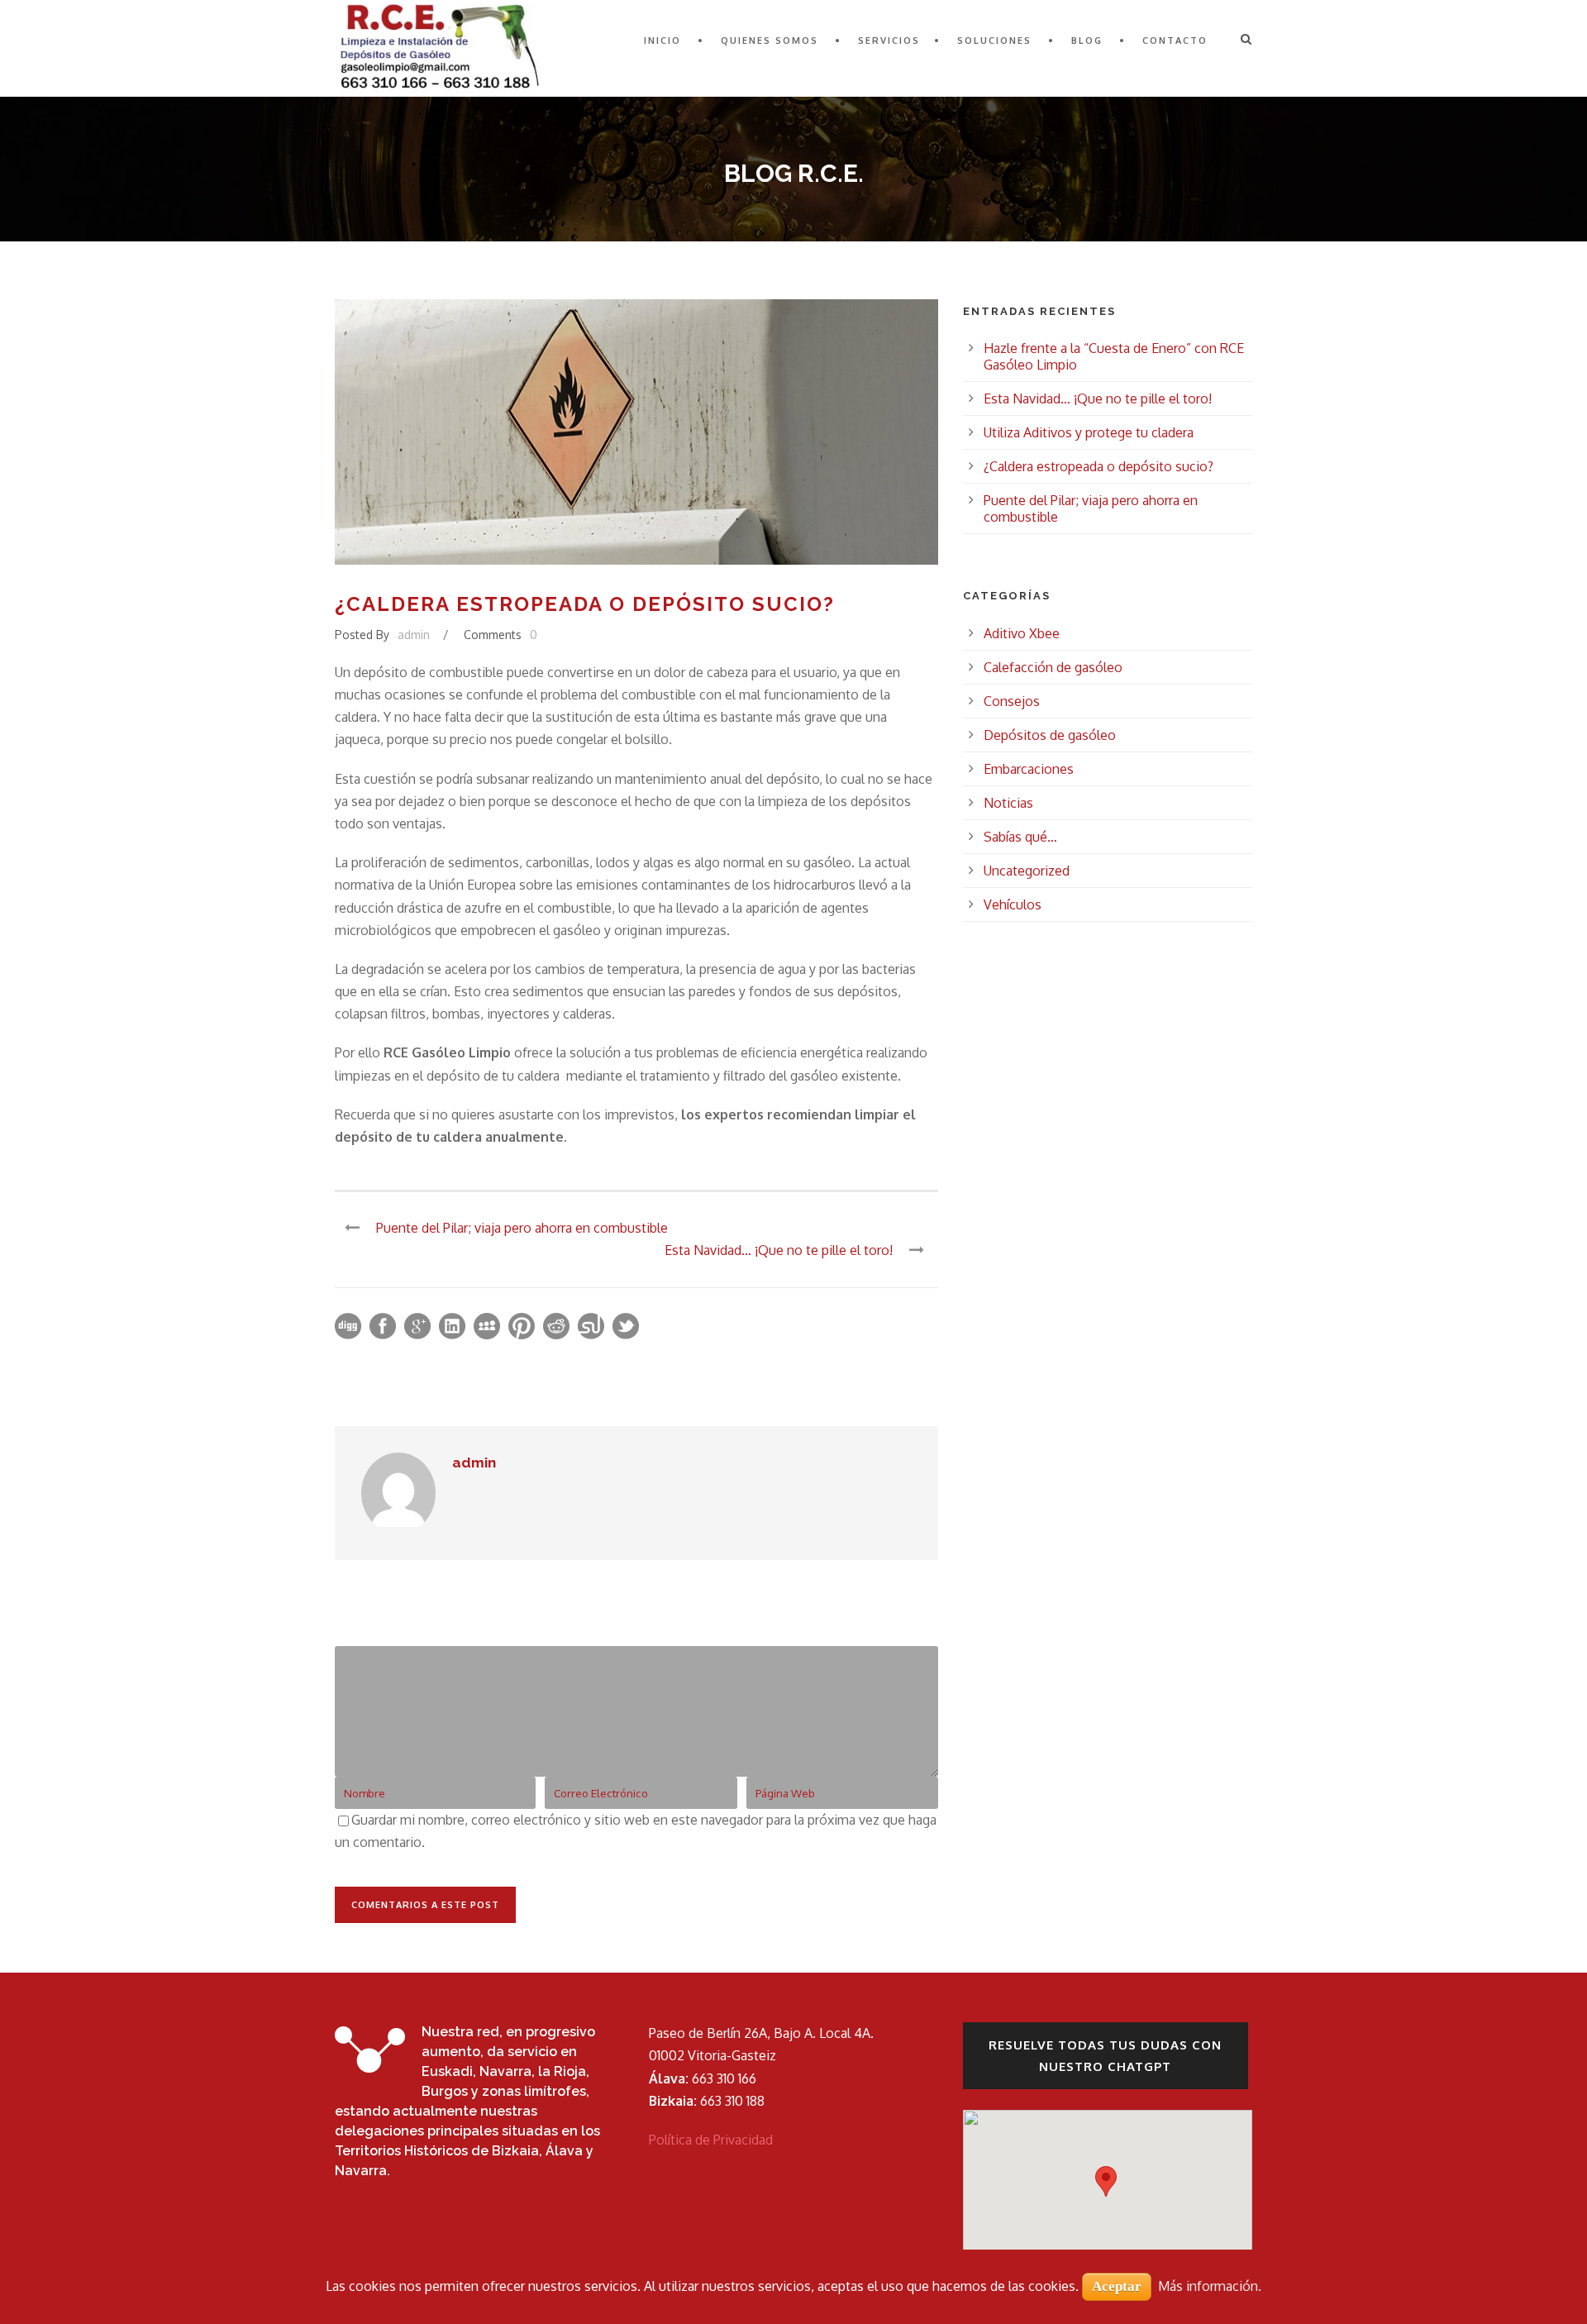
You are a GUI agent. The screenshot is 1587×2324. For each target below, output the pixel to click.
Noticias (1008, 803)
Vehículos (1013, 904)
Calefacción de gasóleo (1053, 667)
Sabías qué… (1020, 837)
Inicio (662, 41)
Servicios (889, 41)
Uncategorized (1027, 871)
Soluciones (994, 41)
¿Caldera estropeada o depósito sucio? (1099, 466)
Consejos (1012, 701)
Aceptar (1117, 2286)
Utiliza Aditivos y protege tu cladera (1089, 432)
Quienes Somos (770, 41)
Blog (1087, 41)
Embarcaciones (1029, 769)
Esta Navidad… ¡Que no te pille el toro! (1098, 398)
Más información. (1210, 2286)
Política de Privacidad (711, 2140)
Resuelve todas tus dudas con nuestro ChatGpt (1105, 2056)
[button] (1106, 2181)
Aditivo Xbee (1022, 633)
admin (414, 635)
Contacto (1175, 41)
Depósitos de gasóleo (1050, 735)
